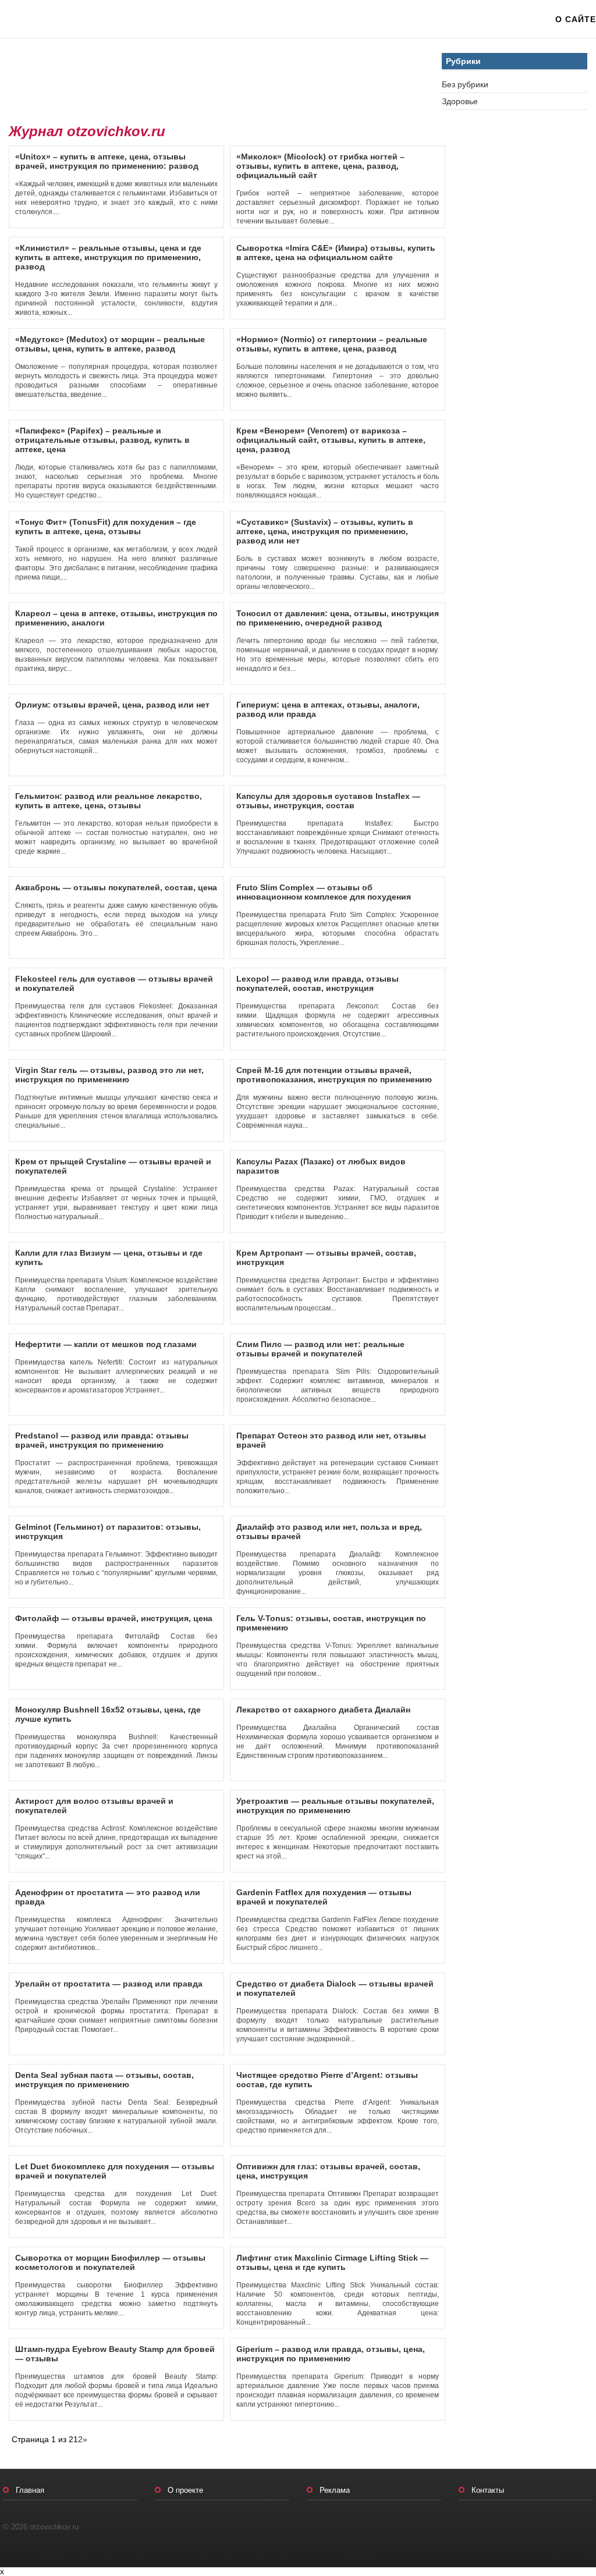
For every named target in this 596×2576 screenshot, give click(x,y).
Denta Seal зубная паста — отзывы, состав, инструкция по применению (104, 2080)
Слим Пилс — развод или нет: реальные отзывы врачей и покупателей (320, 1349)
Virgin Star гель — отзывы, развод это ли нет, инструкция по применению (109, 1075)
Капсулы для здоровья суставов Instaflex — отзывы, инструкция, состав (328, 801)
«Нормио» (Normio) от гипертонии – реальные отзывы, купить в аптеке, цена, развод (332, 344)
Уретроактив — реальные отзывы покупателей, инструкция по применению (335, 1806)
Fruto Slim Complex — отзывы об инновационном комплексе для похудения (324, 892)
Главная (30, 2490)
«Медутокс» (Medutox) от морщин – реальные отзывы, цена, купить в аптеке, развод (110, 344)
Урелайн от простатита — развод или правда (109, 1984)
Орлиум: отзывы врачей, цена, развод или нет (112, 705)
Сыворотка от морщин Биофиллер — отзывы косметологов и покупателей (110, 2262)
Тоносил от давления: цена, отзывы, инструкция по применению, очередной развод (338, 618)
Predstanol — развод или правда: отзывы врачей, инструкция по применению (102, 1440)
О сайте (576, 19)
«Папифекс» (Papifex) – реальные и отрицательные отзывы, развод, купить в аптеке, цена (102, 440)
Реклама (335, 2490)
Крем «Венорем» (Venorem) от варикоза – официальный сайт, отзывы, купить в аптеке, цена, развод (331, 440)
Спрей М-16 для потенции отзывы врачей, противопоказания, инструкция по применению (334, 1075)
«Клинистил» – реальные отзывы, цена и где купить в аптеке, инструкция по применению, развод (108, 257)
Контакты (488, 2490)
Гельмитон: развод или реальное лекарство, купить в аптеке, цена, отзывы (109, 801)
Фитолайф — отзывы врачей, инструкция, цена (114, 1618)
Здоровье (460, 101)
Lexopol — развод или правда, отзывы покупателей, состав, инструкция (317, 983)
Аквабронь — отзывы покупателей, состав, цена (116, 887)
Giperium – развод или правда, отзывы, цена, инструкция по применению (331, 2354)
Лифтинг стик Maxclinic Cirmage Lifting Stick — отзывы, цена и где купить (332, 2262)
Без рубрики (465, 84)
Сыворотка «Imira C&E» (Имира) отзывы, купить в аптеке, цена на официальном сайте (336, 253)
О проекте (185, 2490)
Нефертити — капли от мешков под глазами (106, 1344)
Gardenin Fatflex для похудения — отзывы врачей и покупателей (324, 1897)
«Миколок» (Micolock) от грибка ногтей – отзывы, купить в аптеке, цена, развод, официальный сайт (320, 166)
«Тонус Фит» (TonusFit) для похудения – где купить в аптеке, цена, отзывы (106, 527)
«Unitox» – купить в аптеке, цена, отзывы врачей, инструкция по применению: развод (107, 161)
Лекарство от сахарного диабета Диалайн (323, 1710)
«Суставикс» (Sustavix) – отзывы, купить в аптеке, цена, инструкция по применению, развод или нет (325, 531)
